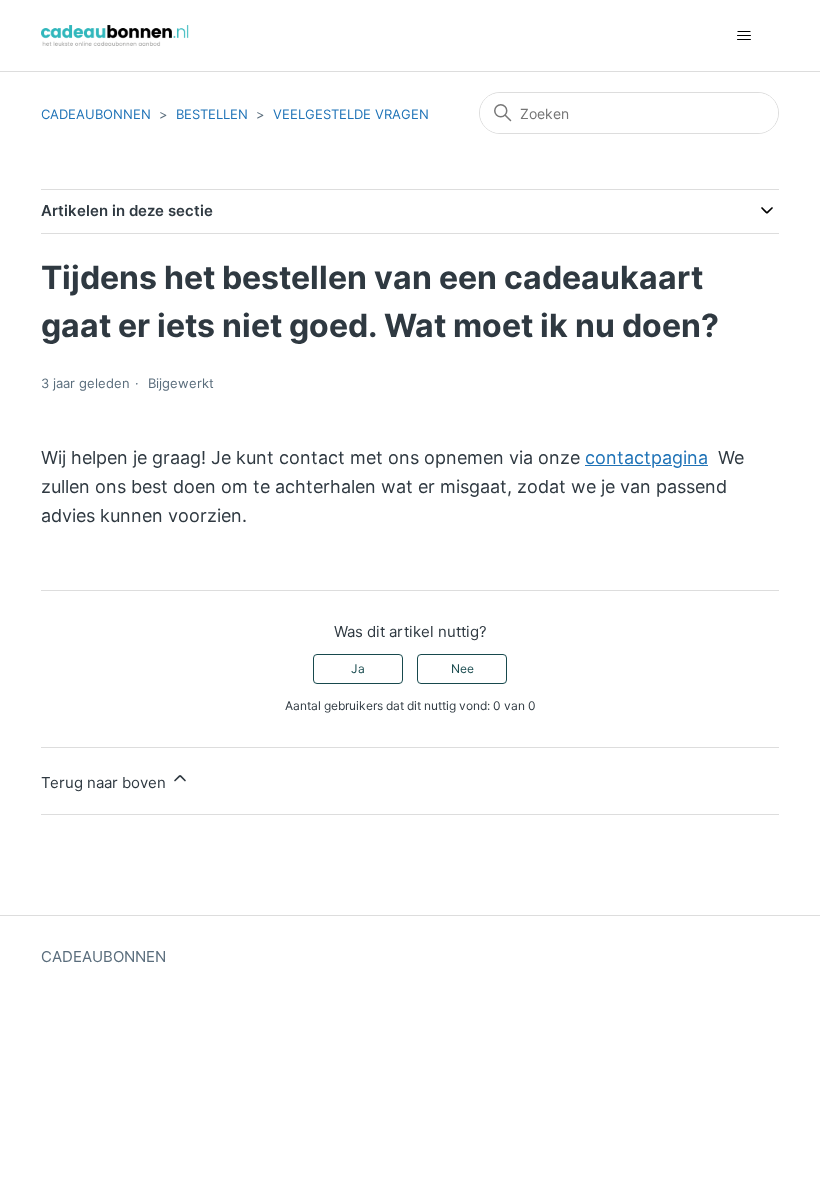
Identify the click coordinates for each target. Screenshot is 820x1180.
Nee (462, 668)
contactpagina (646, 457)
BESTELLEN (212, 114)
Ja (358, 668)
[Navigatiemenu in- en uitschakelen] (743, 36)
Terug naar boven (105, 782)
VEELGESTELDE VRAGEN (351, 114)
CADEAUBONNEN (96, 114)
